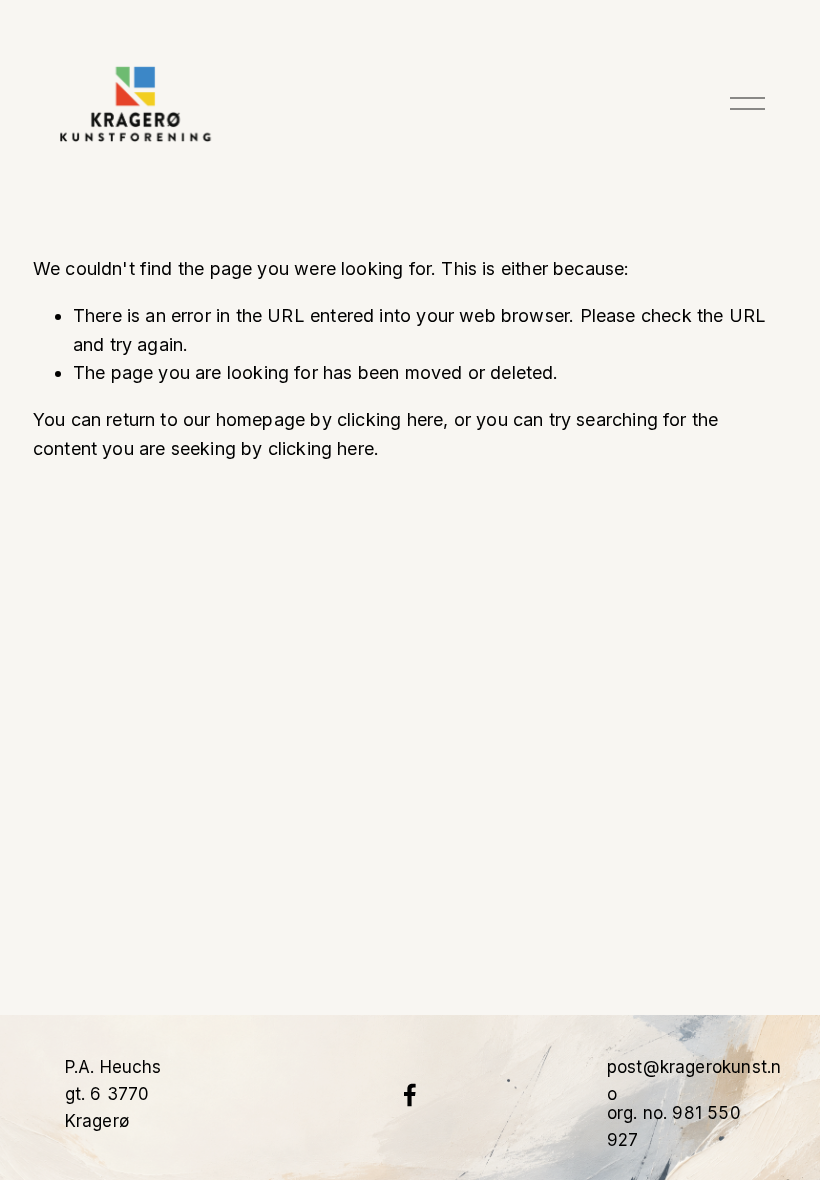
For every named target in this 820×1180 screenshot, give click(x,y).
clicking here (390, 419)
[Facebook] (410, 1095)
